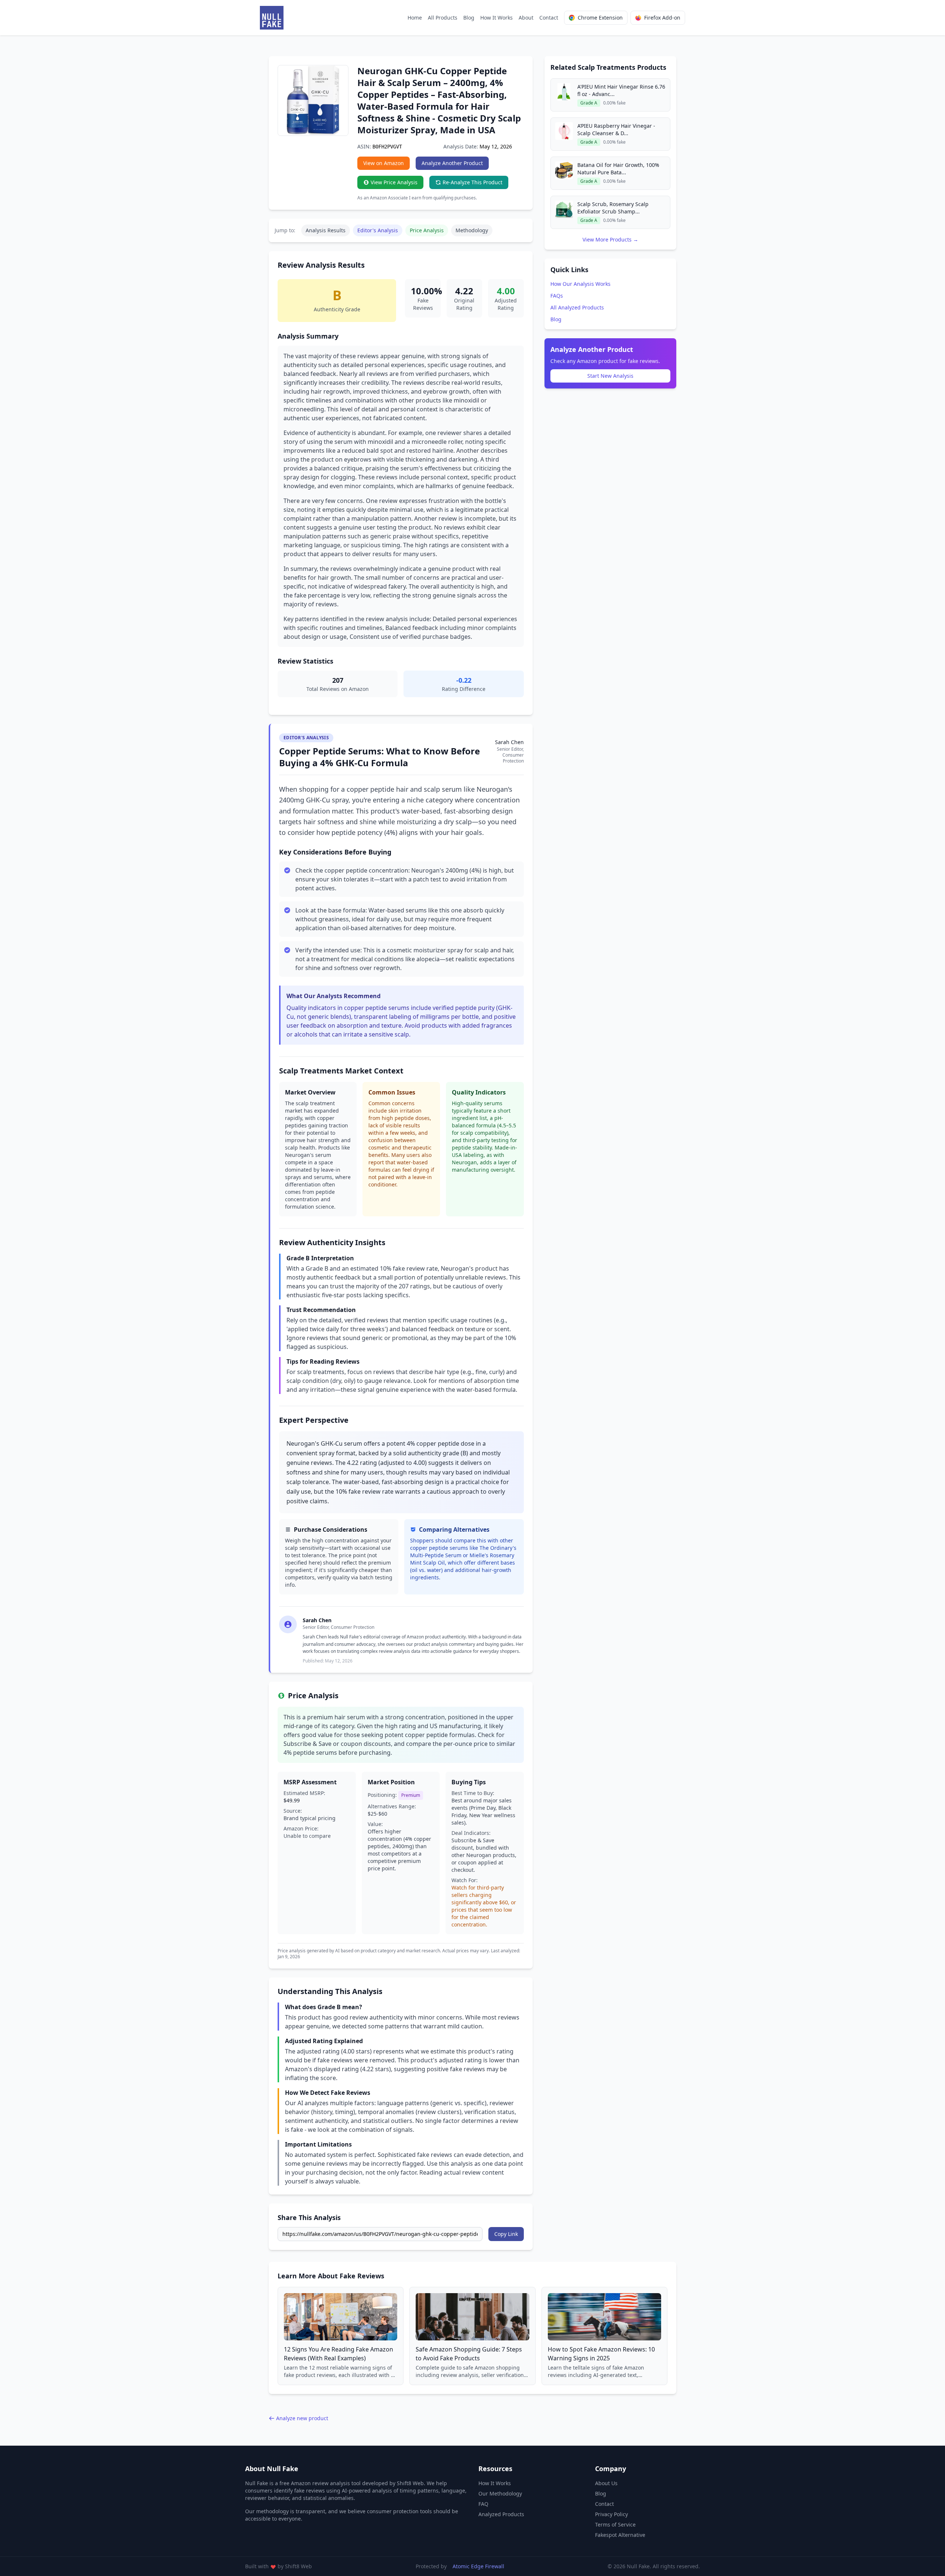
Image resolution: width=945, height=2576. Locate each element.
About (526, 18)
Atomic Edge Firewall (478, 2566)
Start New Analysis (610, 376)
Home (415, 18)
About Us (606, 2483)
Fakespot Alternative (620, 2535)
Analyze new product (302, 2418)
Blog (469, 18)
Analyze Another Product (452, 163)
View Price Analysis (394, 182)
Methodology (472, 230)
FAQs (557, 296)
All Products (443, 18)
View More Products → (610, 239)
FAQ (483, 2504)
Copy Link (506, 2234)
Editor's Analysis (378, 230)
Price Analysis (427, 230)
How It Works (496, 18)
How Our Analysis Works (580, 284)
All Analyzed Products (577, 307)
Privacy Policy (611, 2514)
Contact (549, 18)
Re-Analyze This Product (472, 182)
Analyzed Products (501, 2514)
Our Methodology (500, 2493)
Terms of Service (615, 2524)
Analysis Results (326, 230)
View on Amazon (384, 163)
